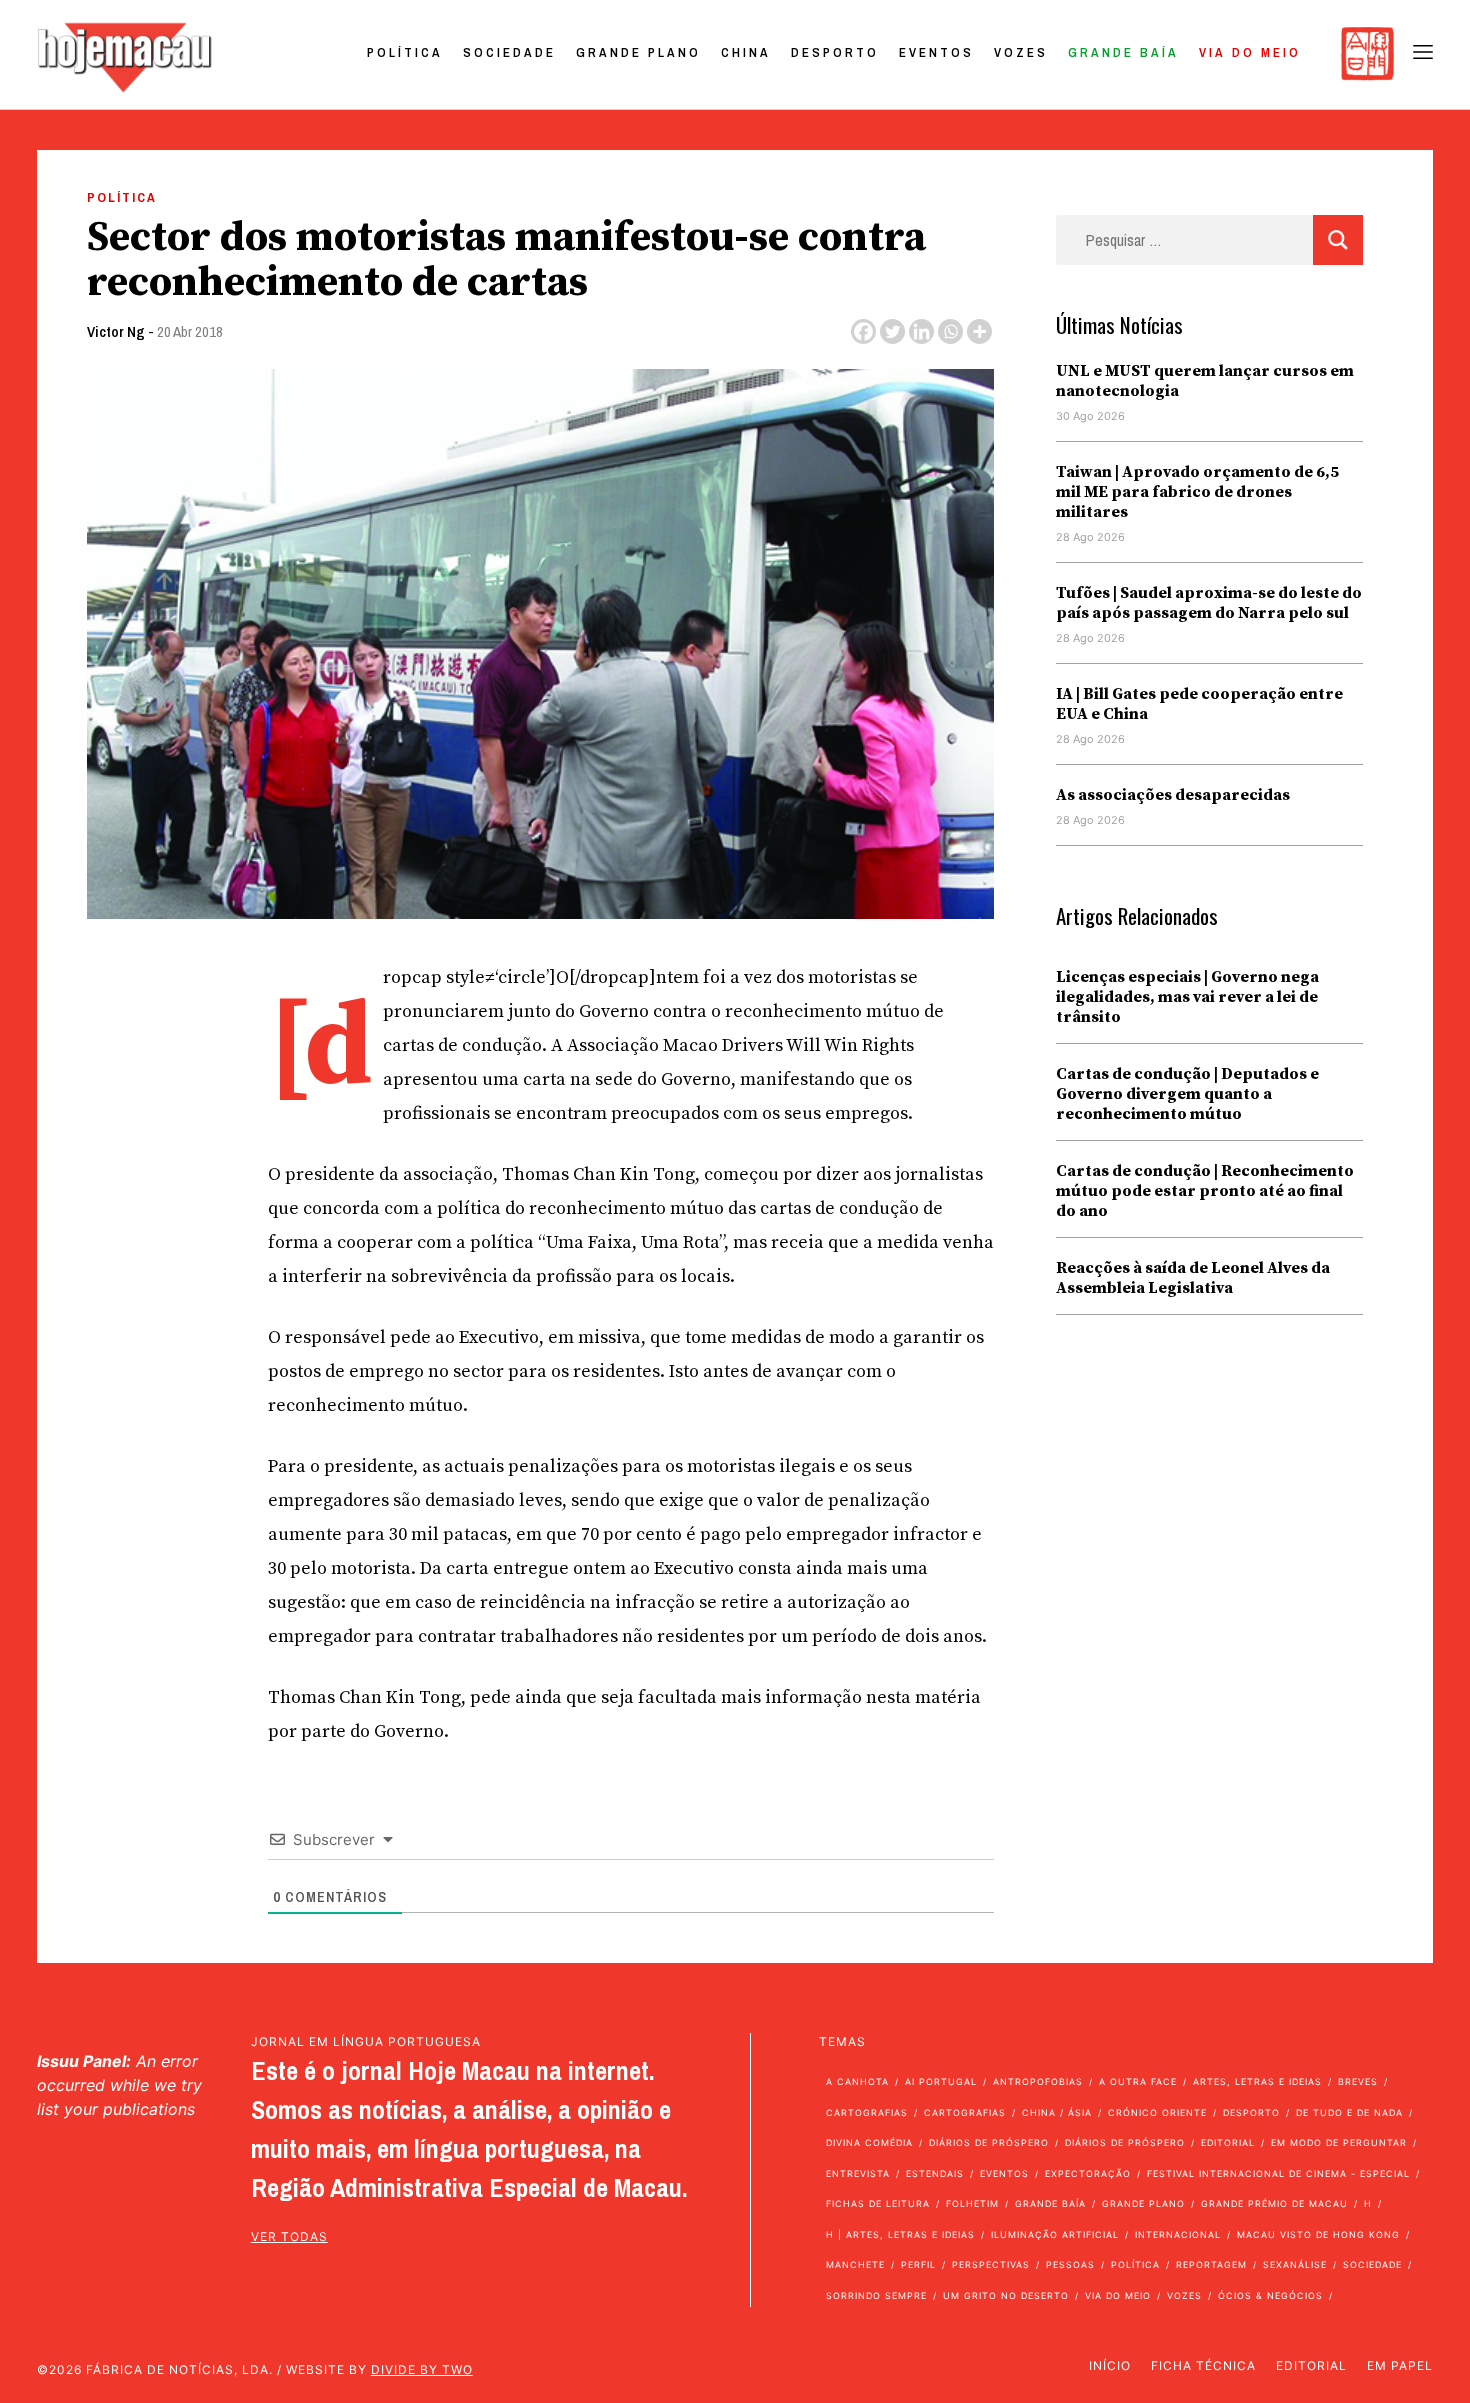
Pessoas (1070, 2264)
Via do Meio (1250, 52)
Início (1110, 2365)
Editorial (1228, 2142)
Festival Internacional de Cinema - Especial (1278, 2173)
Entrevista (858, 2173)
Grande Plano (638, 52)
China (746, 52)
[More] (979, 331)
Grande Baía (1123, 52)
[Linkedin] (921, 331)
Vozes (1021, 52)
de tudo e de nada (1349, 2112)
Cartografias (867, 2112)
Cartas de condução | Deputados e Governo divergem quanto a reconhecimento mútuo (1187, 1094)
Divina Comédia (869, 2142)
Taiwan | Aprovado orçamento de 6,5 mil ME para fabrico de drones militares (1197, 492)
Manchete (855, 2264)
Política (405, 52)
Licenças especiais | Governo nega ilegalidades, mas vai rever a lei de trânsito (1187, 997)
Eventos (936, 52)
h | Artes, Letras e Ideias (900, 2234)
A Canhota (857, 2081)
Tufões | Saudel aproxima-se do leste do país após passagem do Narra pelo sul (1209, 603)
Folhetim (972, 2203)
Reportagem (1211, 2264)
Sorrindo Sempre (876, 2295)
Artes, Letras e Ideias (1257, 2081)
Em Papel (1400, 2365)
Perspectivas (991, 2264)
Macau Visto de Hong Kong (1318, 2234)
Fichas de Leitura (878, 2203)
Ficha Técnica (1203, 2365)
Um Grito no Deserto (1006, 2295)
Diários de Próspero (989, 2142)
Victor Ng (116, 331)
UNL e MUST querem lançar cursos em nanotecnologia (1205, 381)
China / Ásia (1057, 2112)
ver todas (289, 2236)
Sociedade (509, 52)
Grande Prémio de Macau (1274, 2203)
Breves (1358, 2081)
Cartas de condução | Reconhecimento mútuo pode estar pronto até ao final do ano (1205, 1191)
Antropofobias (1038, 2081)
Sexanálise (1295, 2264)
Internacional (1178, 2234)
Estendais (935, 2173)
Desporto (835, 52)
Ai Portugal (941, 2081)
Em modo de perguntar (1339, 2142)
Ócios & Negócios (1270, 2295)
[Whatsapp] (950, 331)
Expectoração (1088, 2173)
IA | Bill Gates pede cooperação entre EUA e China (1199, 704)
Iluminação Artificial (1055, 2234)
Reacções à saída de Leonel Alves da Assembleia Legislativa (1193, 1278)
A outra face (1138, 2081)
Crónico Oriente (1157, 2112)
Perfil (918, 2264)
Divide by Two (422, 2369)
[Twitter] (892, 331)
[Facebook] (863, 331)
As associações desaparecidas (1173, 795)
